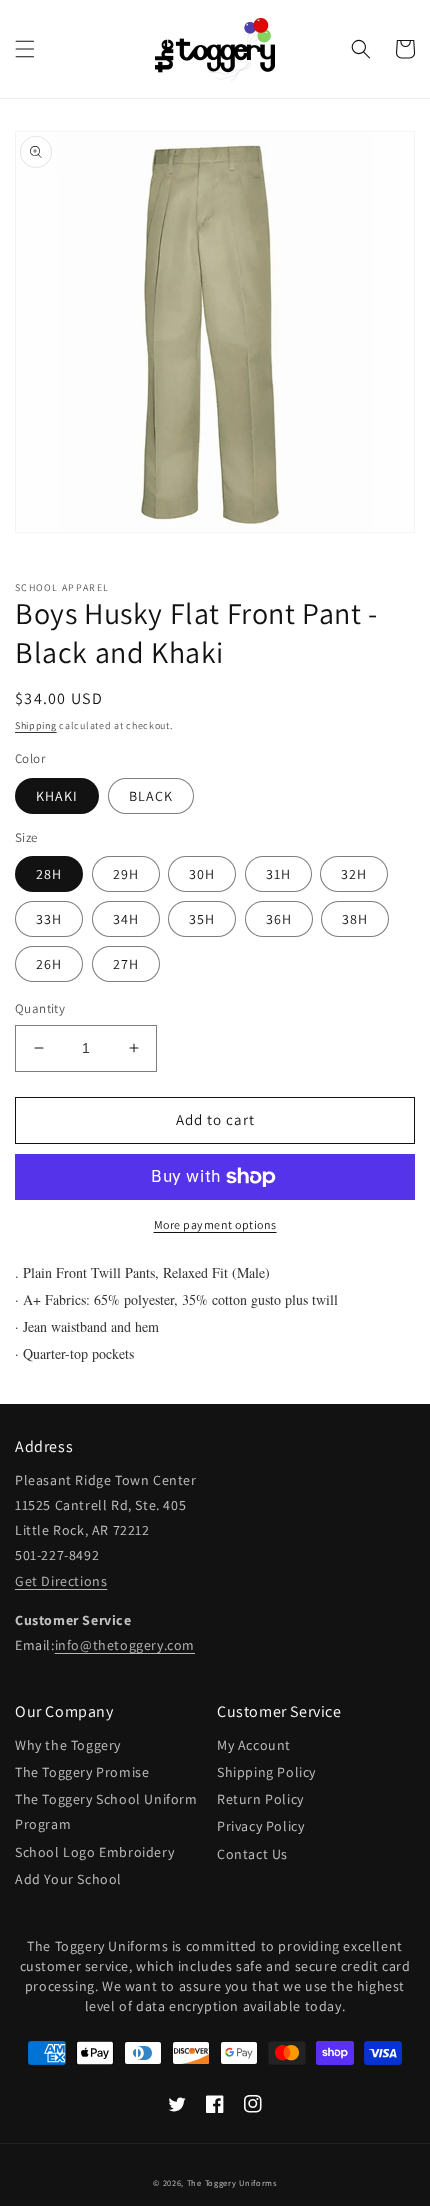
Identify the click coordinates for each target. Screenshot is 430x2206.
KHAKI (57, 796)
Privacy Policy (260, 1826)
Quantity (40, 1008)
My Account (254, 1745)
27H (126, 964)
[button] (25, 49)
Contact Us (252, 1854)
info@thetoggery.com (125, 1645)
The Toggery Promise (82, 1772)
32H (354, 874)
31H (278, 874)
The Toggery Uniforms (232, 2182)
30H (202, 874)
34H (126, 919)
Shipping (36, 725)
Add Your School (68, 1879)
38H (355, 919)
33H (49, 919)
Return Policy (260, 1799)
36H (279, 919)
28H (49, 874)
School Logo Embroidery (94, 1852)
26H (49, 964)
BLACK (151, 796)
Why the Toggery (68, 1745)
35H (202, 919)
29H (126, 874)
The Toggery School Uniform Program (106, 1811)
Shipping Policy (266, 1772)
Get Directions (61, 1581)
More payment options (215, 1224)
